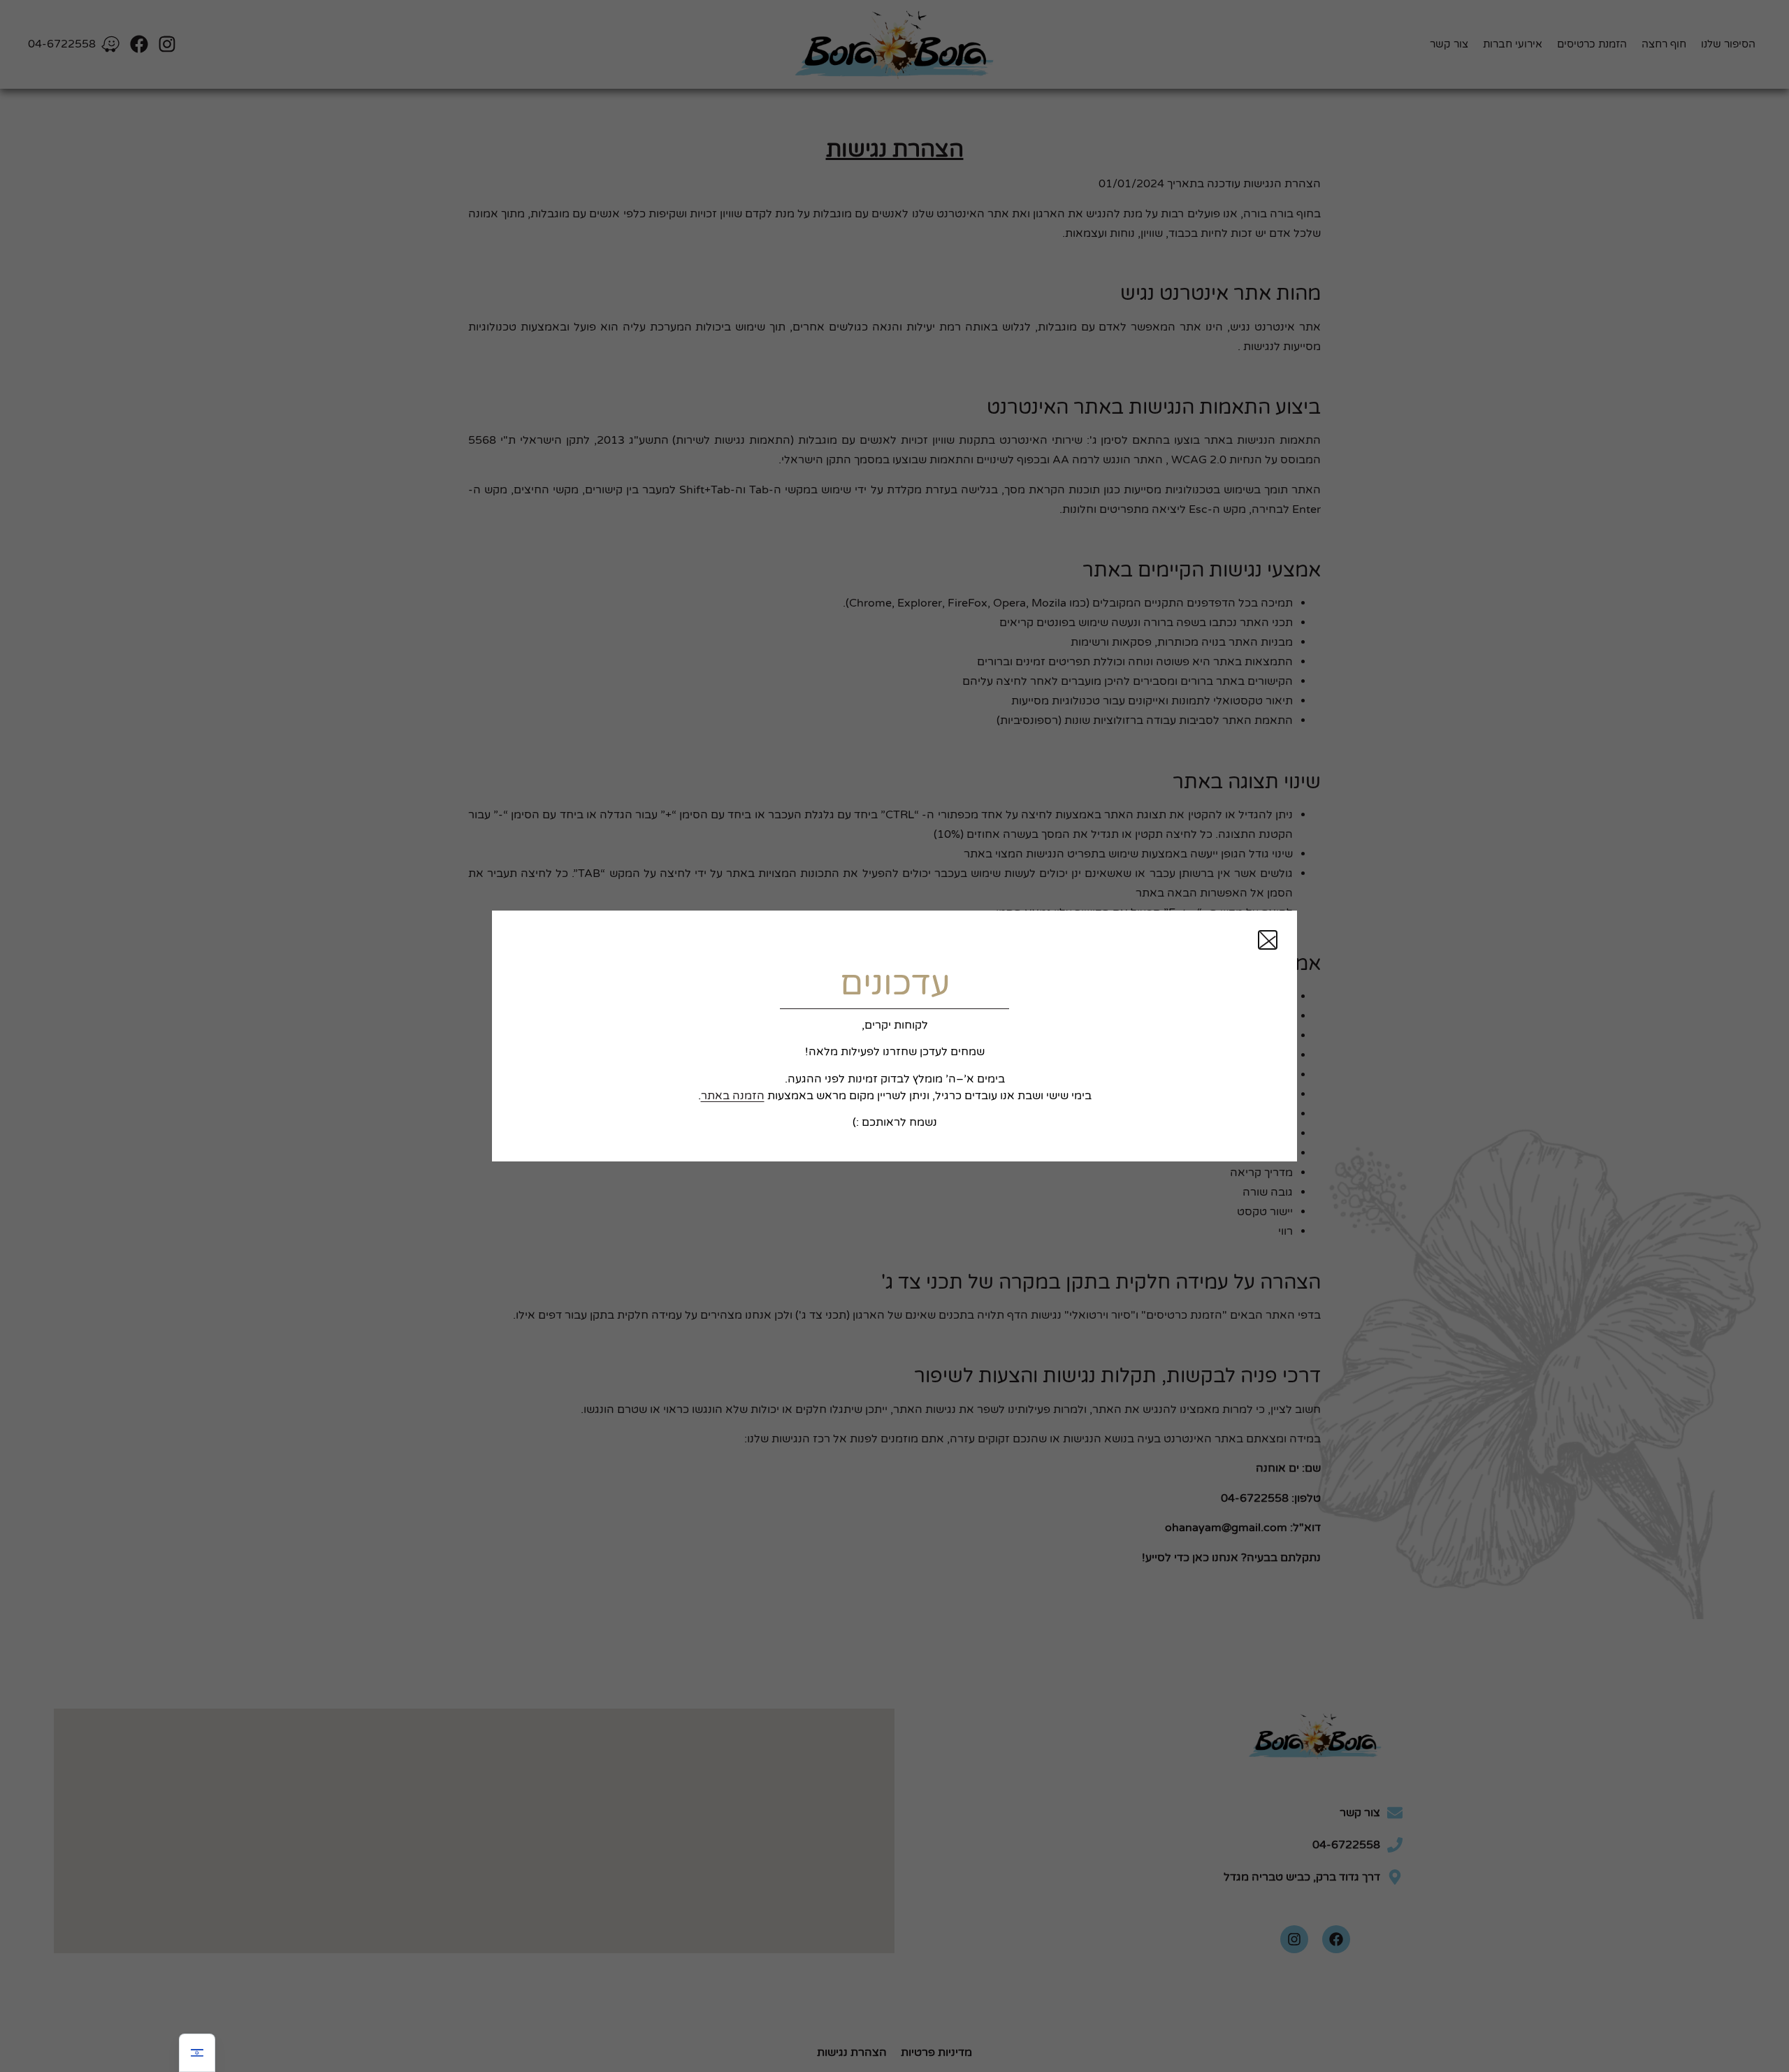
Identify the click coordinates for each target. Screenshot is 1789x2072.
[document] (894, 1036)
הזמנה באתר (733, 1096)
